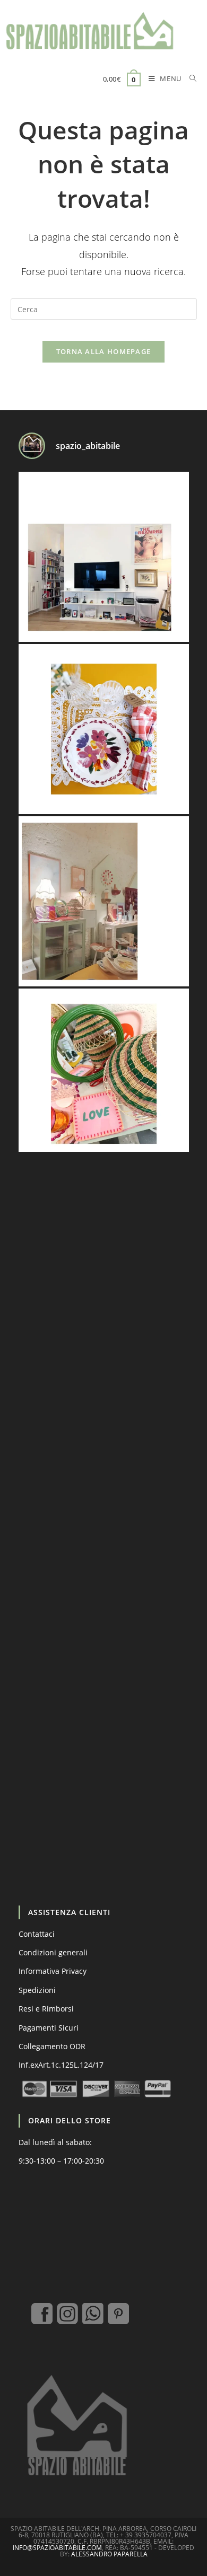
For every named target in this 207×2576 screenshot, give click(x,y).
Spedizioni (37, 1990)
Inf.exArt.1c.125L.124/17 (61, 2065)
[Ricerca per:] (189, 80)
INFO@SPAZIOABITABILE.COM (57, 2548)
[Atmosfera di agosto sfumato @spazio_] (104, 901)
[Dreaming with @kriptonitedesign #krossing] (104, 557)
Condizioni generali (53, 1952)
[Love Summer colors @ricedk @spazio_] (104, 1074)
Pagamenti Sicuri (49, 2028)
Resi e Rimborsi (46, 2009)
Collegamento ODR (52, 2046)
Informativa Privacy (53, 1971)
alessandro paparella (109, 2554)
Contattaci (37, 1934)
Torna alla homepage (104, 351)
